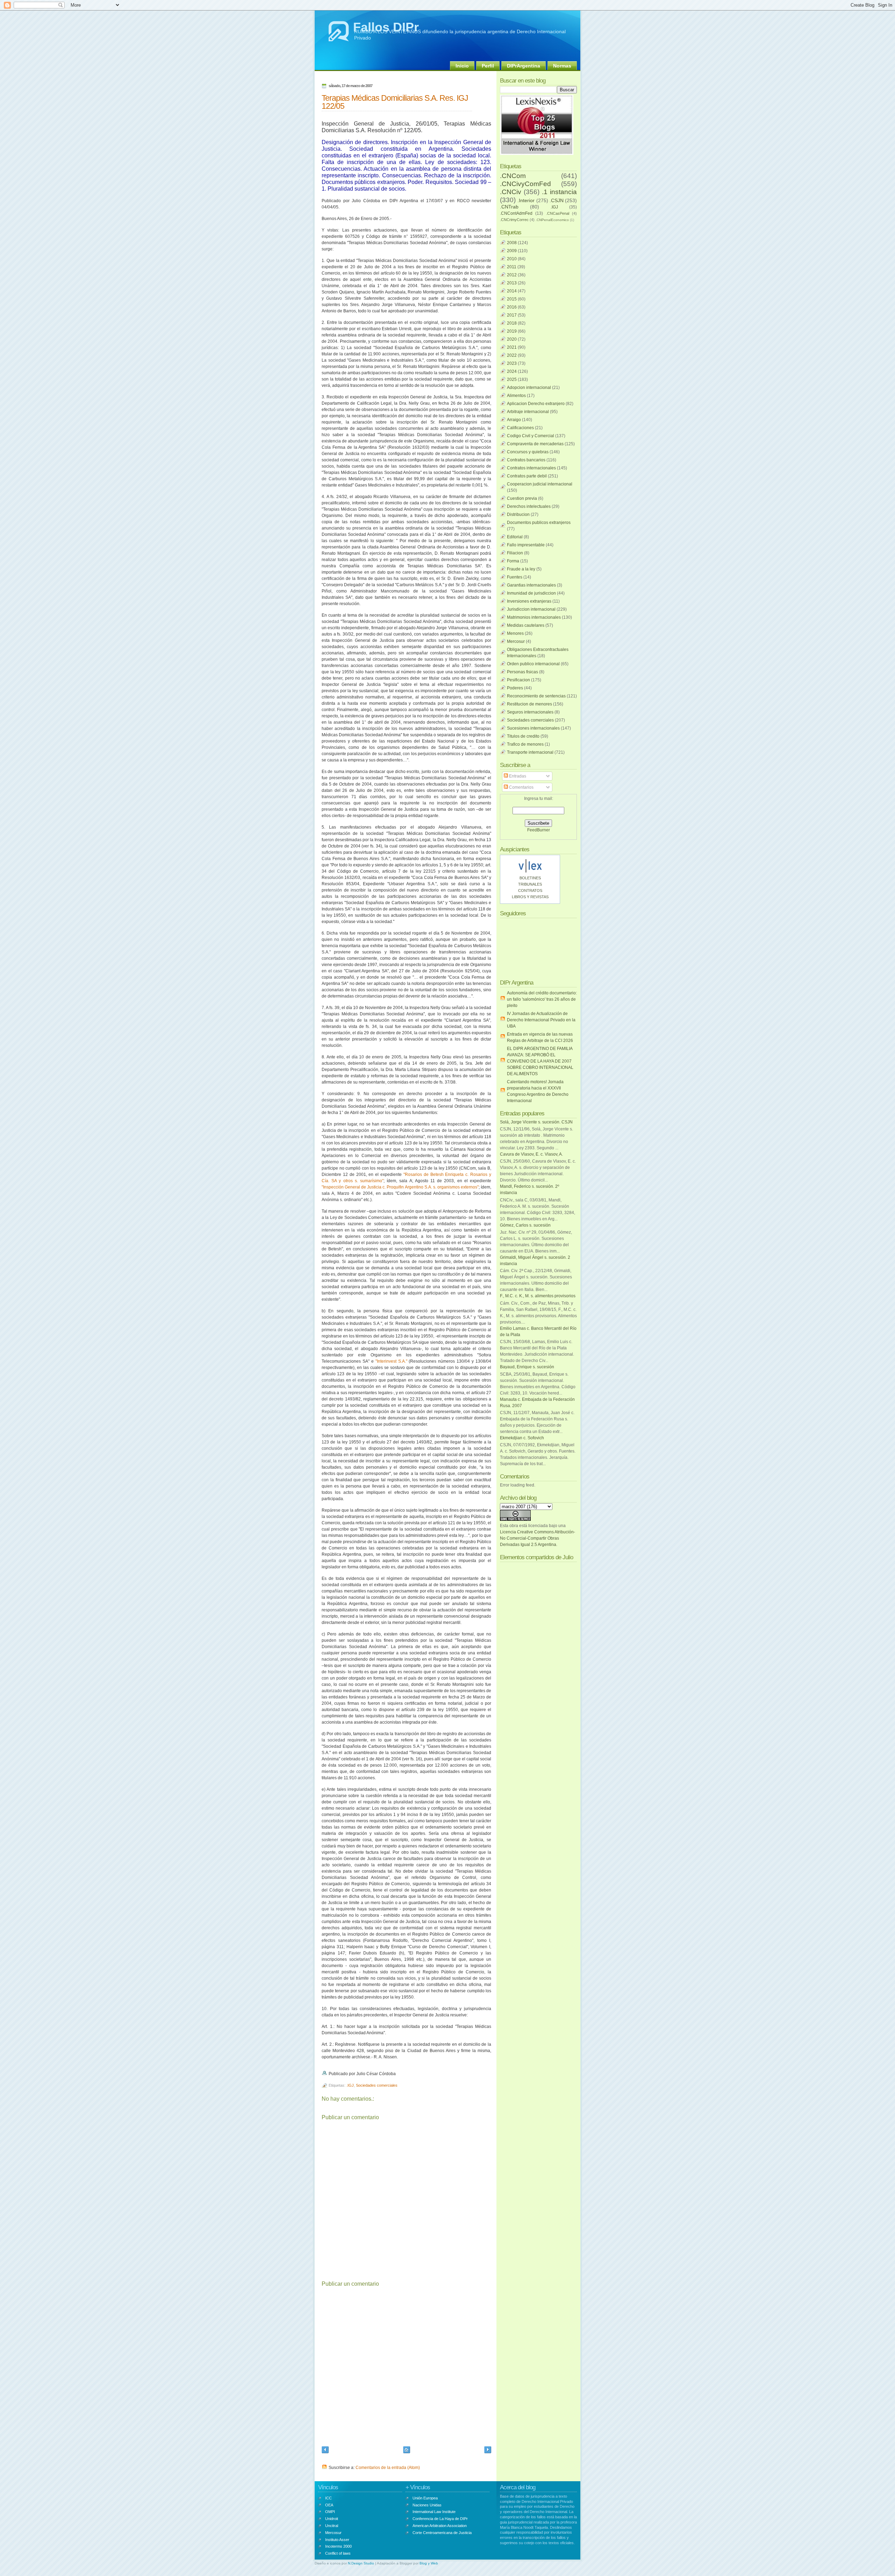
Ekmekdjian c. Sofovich (522, 1438)
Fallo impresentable (526, 545)
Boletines (530, 878)
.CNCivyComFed (525, 184)
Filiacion (515, 553)
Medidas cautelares (526, 625)
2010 (512, 259)
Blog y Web (429, 2563)
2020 (512, 339)
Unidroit (332, 2519)
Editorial (515, 537)
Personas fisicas (522, 672)
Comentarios (521, 787)
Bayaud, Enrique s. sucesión (527, 1367)
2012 (512, 275)
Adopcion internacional (529, 388)
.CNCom (513, 176)
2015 (512, 299)
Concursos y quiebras (528, 452)
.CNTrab (509, 207)
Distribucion (518, 515)
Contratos (530, 890)
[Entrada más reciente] (325, 2451)
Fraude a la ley (521, 569)
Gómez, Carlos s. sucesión (525, 1225)
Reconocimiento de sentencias (536, 696)
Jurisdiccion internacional (531, 609)
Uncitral (332, 2526)
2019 (512, 331)
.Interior (526, 200)
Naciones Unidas (427, 2505)
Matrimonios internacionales (534, 617)
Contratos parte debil (527, 476)
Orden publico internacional (533, 664)
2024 (512, 371)
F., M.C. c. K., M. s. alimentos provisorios (538, 1296)
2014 (512, 291)
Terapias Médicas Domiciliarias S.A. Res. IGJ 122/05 (395, 102)
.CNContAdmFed (516, 213)
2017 (512, 315)
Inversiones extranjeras (529, 601)
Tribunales (530, 884)
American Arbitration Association (440, 2526)
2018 (512, 323)
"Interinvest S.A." (391, 1361)
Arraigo (514, 420)
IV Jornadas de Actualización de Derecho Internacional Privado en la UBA (541, 1020)
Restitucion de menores (529, 704)
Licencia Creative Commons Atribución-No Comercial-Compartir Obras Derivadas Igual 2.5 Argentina (538, 1538)
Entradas (517, 776)
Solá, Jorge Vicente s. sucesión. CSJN (536, 1122)
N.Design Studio (361, 2563)
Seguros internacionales (530, 712)
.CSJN (557, 200)
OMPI (330, 2512)
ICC (328, 2498)
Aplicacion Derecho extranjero (536, 404)
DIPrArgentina (524, 66)
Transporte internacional (530, 752)
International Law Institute (434, 2512)
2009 (512, 251)
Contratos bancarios (526, 460)
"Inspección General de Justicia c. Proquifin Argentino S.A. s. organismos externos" (400, 1187)
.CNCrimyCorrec (514, 220)
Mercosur (516, 641)
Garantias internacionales (531, 585)
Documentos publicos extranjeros (539, 523)
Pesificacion (518, 680)
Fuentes (515, 577)
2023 (512, 363)
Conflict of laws (338, 2553)
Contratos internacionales (531, 468)
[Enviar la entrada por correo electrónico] (397, 2074)
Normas (562, 66)
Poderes (515, 688)
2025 (512, 379)
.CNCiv (511, 192)
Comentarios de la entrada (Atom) (388, 2468)
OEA (329, 2505)
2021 (512, 347)
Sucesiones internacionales (533, 728)
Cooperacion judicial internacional (540, 484)
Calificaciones (520, 428)
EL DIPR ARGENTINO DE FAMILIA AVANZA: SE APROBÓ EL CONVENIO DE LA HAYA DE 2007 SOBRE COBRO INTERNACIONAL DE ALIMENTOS (540, 1061)
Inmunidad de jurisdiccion (531, 593)
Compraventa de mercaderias (535, 444)
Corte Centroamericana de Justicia (442, 2533)
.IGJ (350, 2085)
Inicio (462, 66)
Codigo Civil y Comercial (531, 436)
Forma (513, 561)
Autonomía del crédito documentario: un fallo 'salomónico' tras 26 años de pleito (542, 999)
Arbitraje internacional (528, 412)
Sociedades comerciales (377, 2085)
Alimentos (516, 396)
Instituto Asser (337, 2540)
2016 (512, 307)
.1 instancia (559, 192)
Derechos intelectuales (529, 506)
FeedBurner (539, 830)
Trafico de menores (525, 744)
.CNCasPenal (558, 213)
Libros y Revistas (530, 897)
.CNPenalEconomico (552, 220)
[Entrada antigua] (488, 2451)
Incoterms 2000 (338, 2546)
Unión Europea (425, 2498)
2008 (512, 243)
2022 (512, 355)
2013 (512, 283)
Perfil (488, 66)
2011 (512, 267)
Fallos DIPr (386, 27)
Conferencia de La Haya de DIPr (440, 2519)
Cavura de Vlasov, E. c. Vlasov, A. (531, 1154)
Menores (515, 633)
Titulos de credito (523, 736)
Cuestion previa (522, 498)
